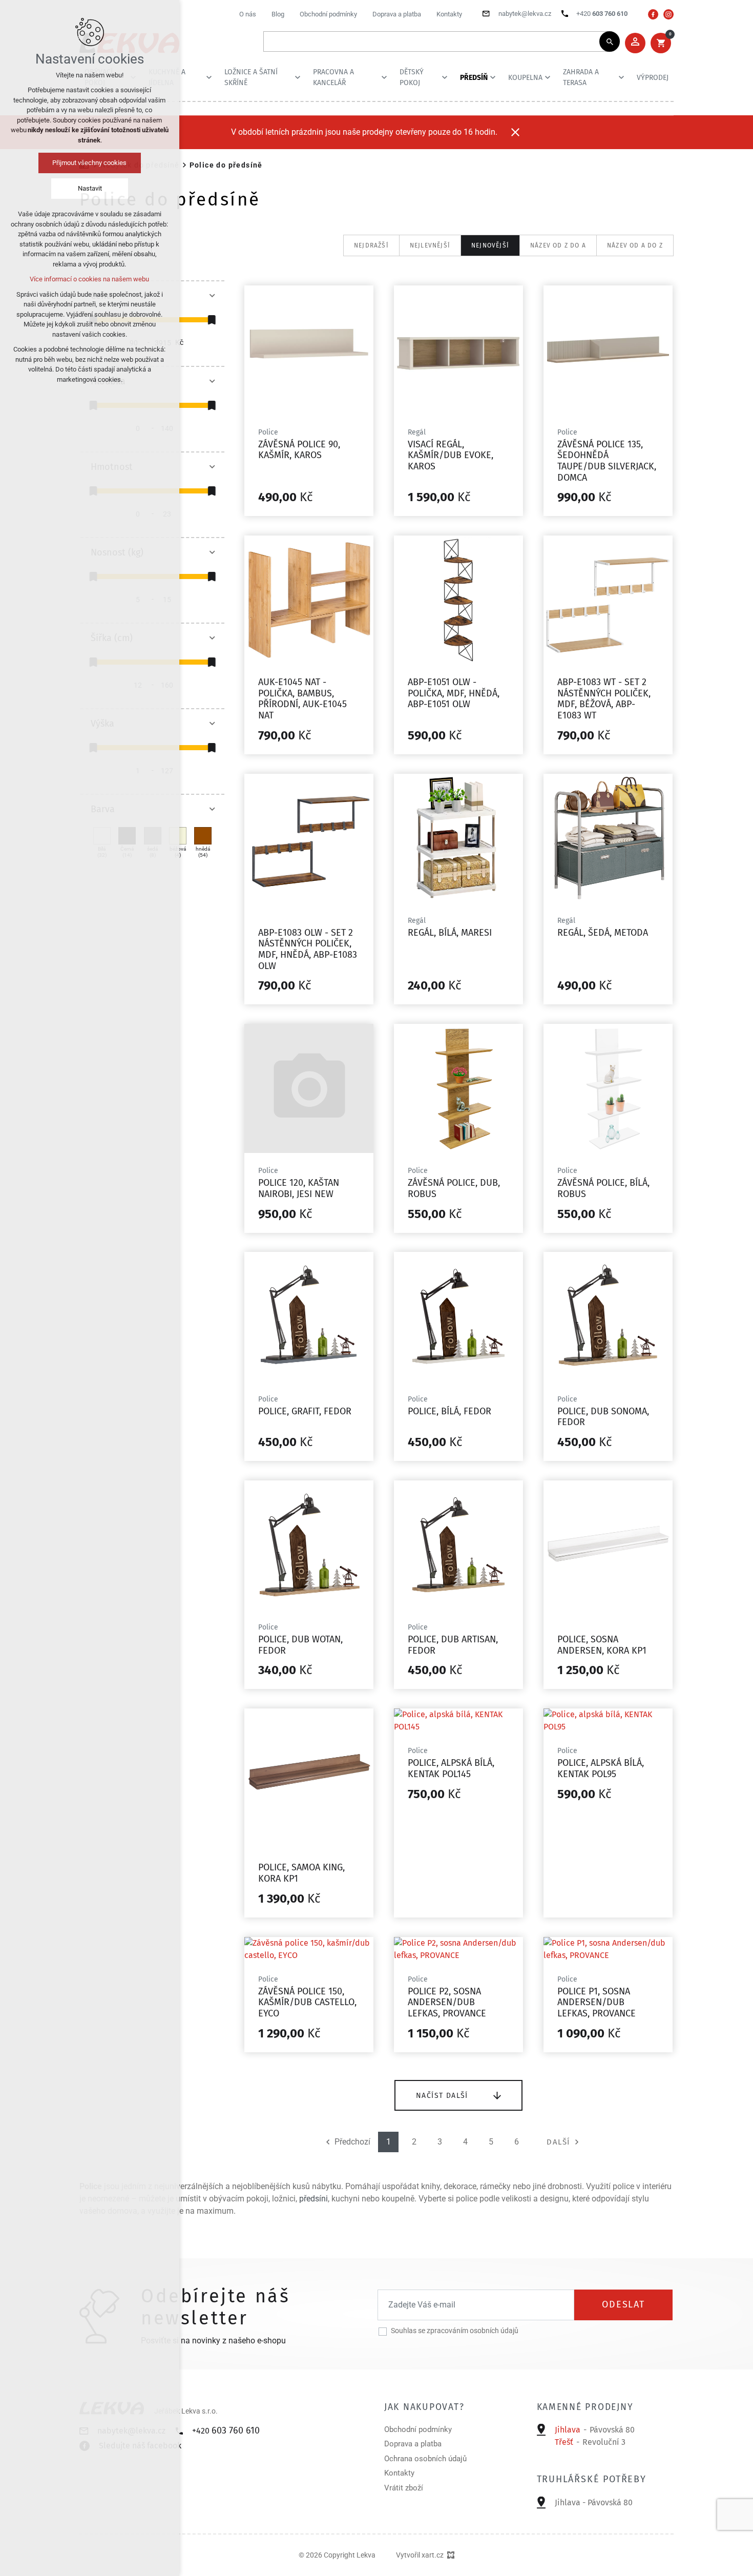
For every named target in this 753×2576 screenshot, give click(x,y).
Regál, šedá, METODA (603, 933)
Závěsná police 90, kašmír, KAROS (299, 450)
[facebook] (653, 14)
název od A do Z (635, 245)
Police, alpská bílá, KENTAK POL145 (451, 1768)
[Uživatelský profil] (635, 43)
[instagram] (668, 14)
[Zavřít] (515, 132)
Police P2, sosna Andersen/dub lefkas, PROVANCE (447, 2002)
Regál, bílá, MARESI (450, 933)
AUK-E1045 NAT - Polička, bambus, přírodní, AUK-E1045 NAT (302, 699)
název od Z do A (558, 245)
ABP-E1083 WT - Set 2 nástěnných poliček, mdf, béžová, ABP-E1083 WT (604, 699)
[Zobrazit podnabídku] (209, 77)
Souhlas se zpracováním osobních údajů (455, 2331)
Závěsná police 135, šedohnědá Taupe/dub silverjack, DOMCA (607, 461)
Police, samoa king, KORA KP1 (301, 1873)
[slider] (212, 320)
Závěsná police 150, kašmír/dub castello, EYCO (307, 2002)
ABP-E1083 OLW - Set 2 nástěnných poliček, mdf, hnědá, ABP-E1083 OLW (308, 949)
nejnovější (490, 245)
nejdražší (371, 245)
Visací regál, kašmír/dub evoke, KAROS (451, 455)
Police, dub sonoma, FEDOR (603, 1417)
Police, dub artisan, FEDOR (453, 1645)
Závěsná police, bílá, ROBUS (603, 1188)
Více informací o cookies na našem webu (90, 279)
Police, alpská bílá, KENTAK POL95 (601, 1768)
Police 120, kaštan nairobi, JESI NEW (299, 1188)
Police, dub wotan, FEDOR (300, 1645)
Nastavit (90, 188)
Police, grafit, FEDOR (305, 1411)
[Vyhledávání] (436, 42)
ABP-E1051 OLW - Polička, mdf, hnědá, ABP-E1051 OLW (454, 693)
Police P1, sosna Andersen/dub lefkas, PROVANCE (597, 2002)
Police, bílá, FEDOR (449, 1411)
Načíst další (442, 2095)
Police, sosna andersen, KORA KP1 (602, 1645)
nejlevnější (430, 245)
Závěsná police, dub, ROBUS (454, 1188)
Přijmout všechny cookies (90, 163)
